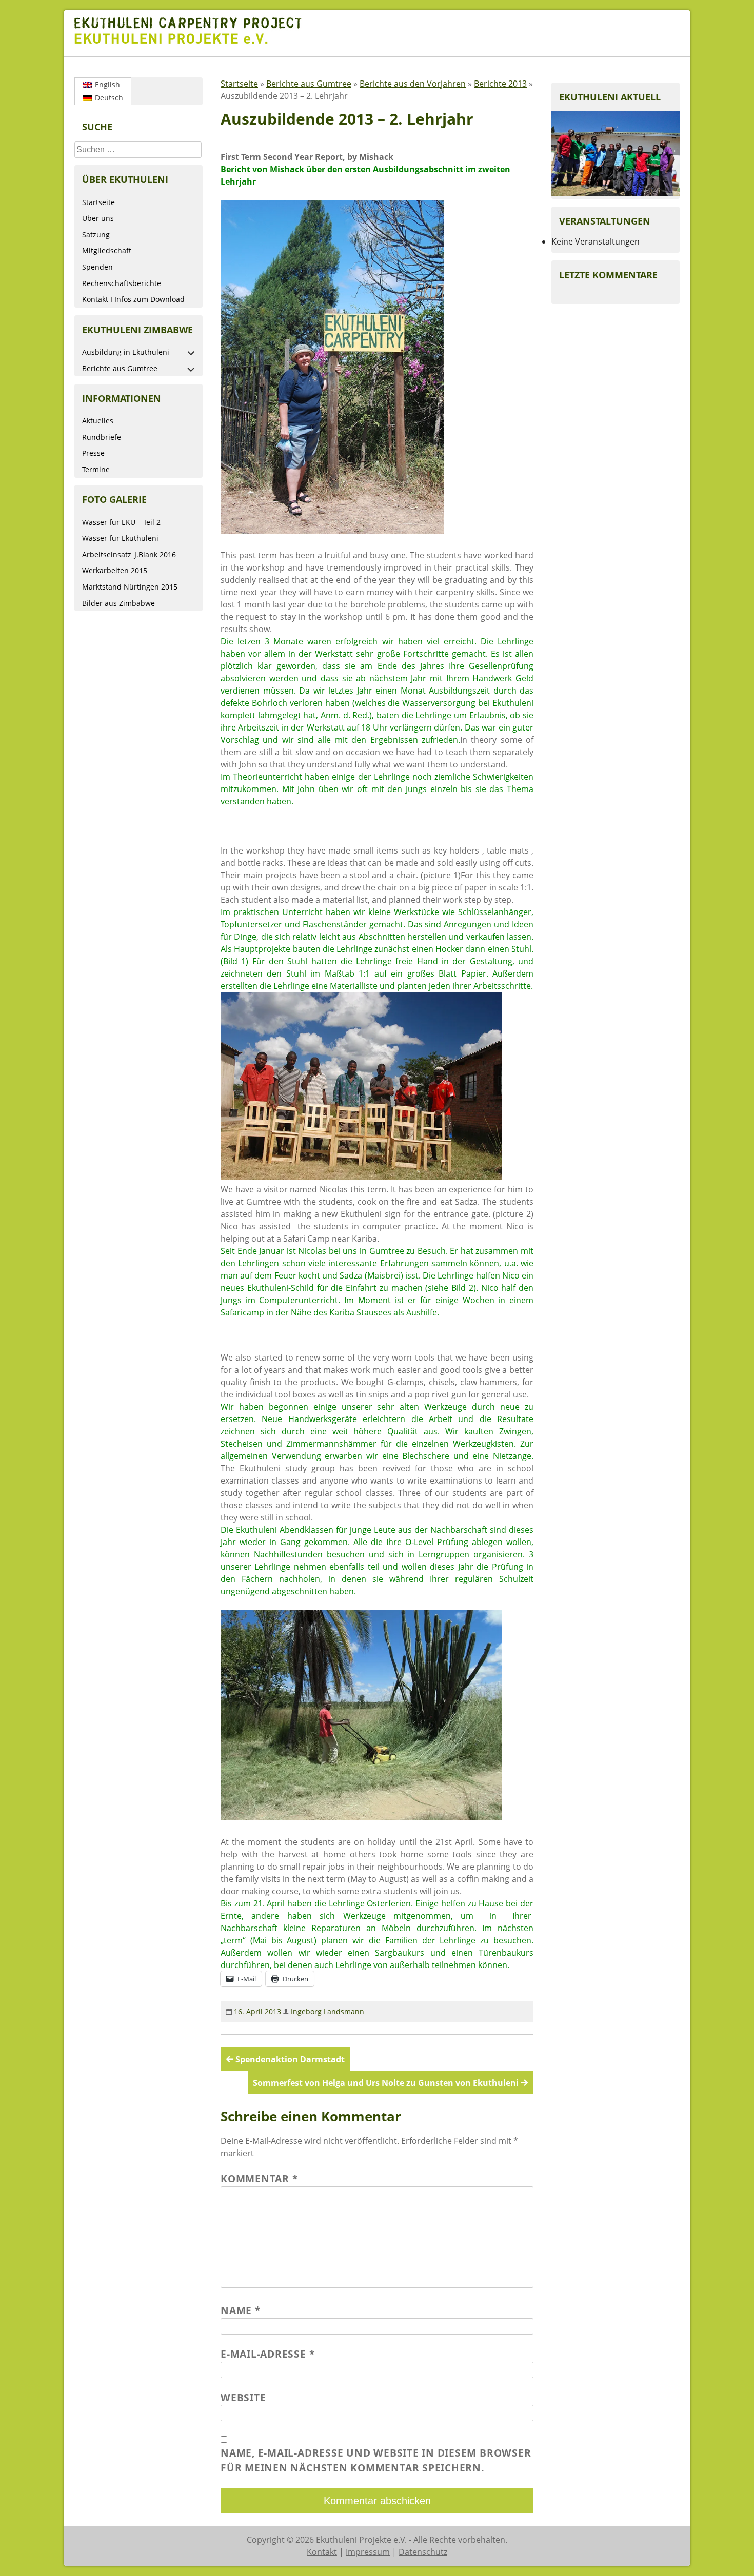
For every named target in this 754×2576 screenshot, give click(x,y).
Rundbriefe (102, 437)
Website (243, 2397)
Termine (96, 469)
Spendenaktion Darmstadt (290, 2059)
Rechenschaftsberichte (122, 283)
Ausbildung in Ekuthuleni (126, 352)
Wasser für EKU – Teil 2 (121, 522)
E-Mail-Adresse (267, 2354)
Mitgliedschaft (107, 250)
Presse (93, 453)
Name (241, 2310)
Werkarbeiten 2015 (115, 570)
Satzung (96, 235)
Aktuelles (98, 421)
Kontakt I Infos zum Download (133, 299)
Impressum (368, 2552)
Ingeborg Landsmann (328, 2011)
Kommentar (259, 2178)
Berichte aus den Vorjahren (413, 84)
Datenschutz (423, 2552)
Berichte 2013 (500, 84)
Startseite (98, 202)
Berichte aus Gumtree (120, 368)
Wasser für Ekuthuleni (120, 538)
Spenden (97, 267)
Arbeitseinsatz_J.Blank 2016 (129, 554)
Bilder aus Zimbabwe (118, 603)
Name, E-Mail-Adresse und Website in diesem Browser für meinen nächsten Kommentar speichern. (376, 2460)
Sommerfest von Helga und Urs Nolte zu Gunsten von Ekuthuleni (386, 2083)
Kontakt (322, 2552)
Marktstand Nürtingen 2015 (130, 587)
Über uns (98, 218)
